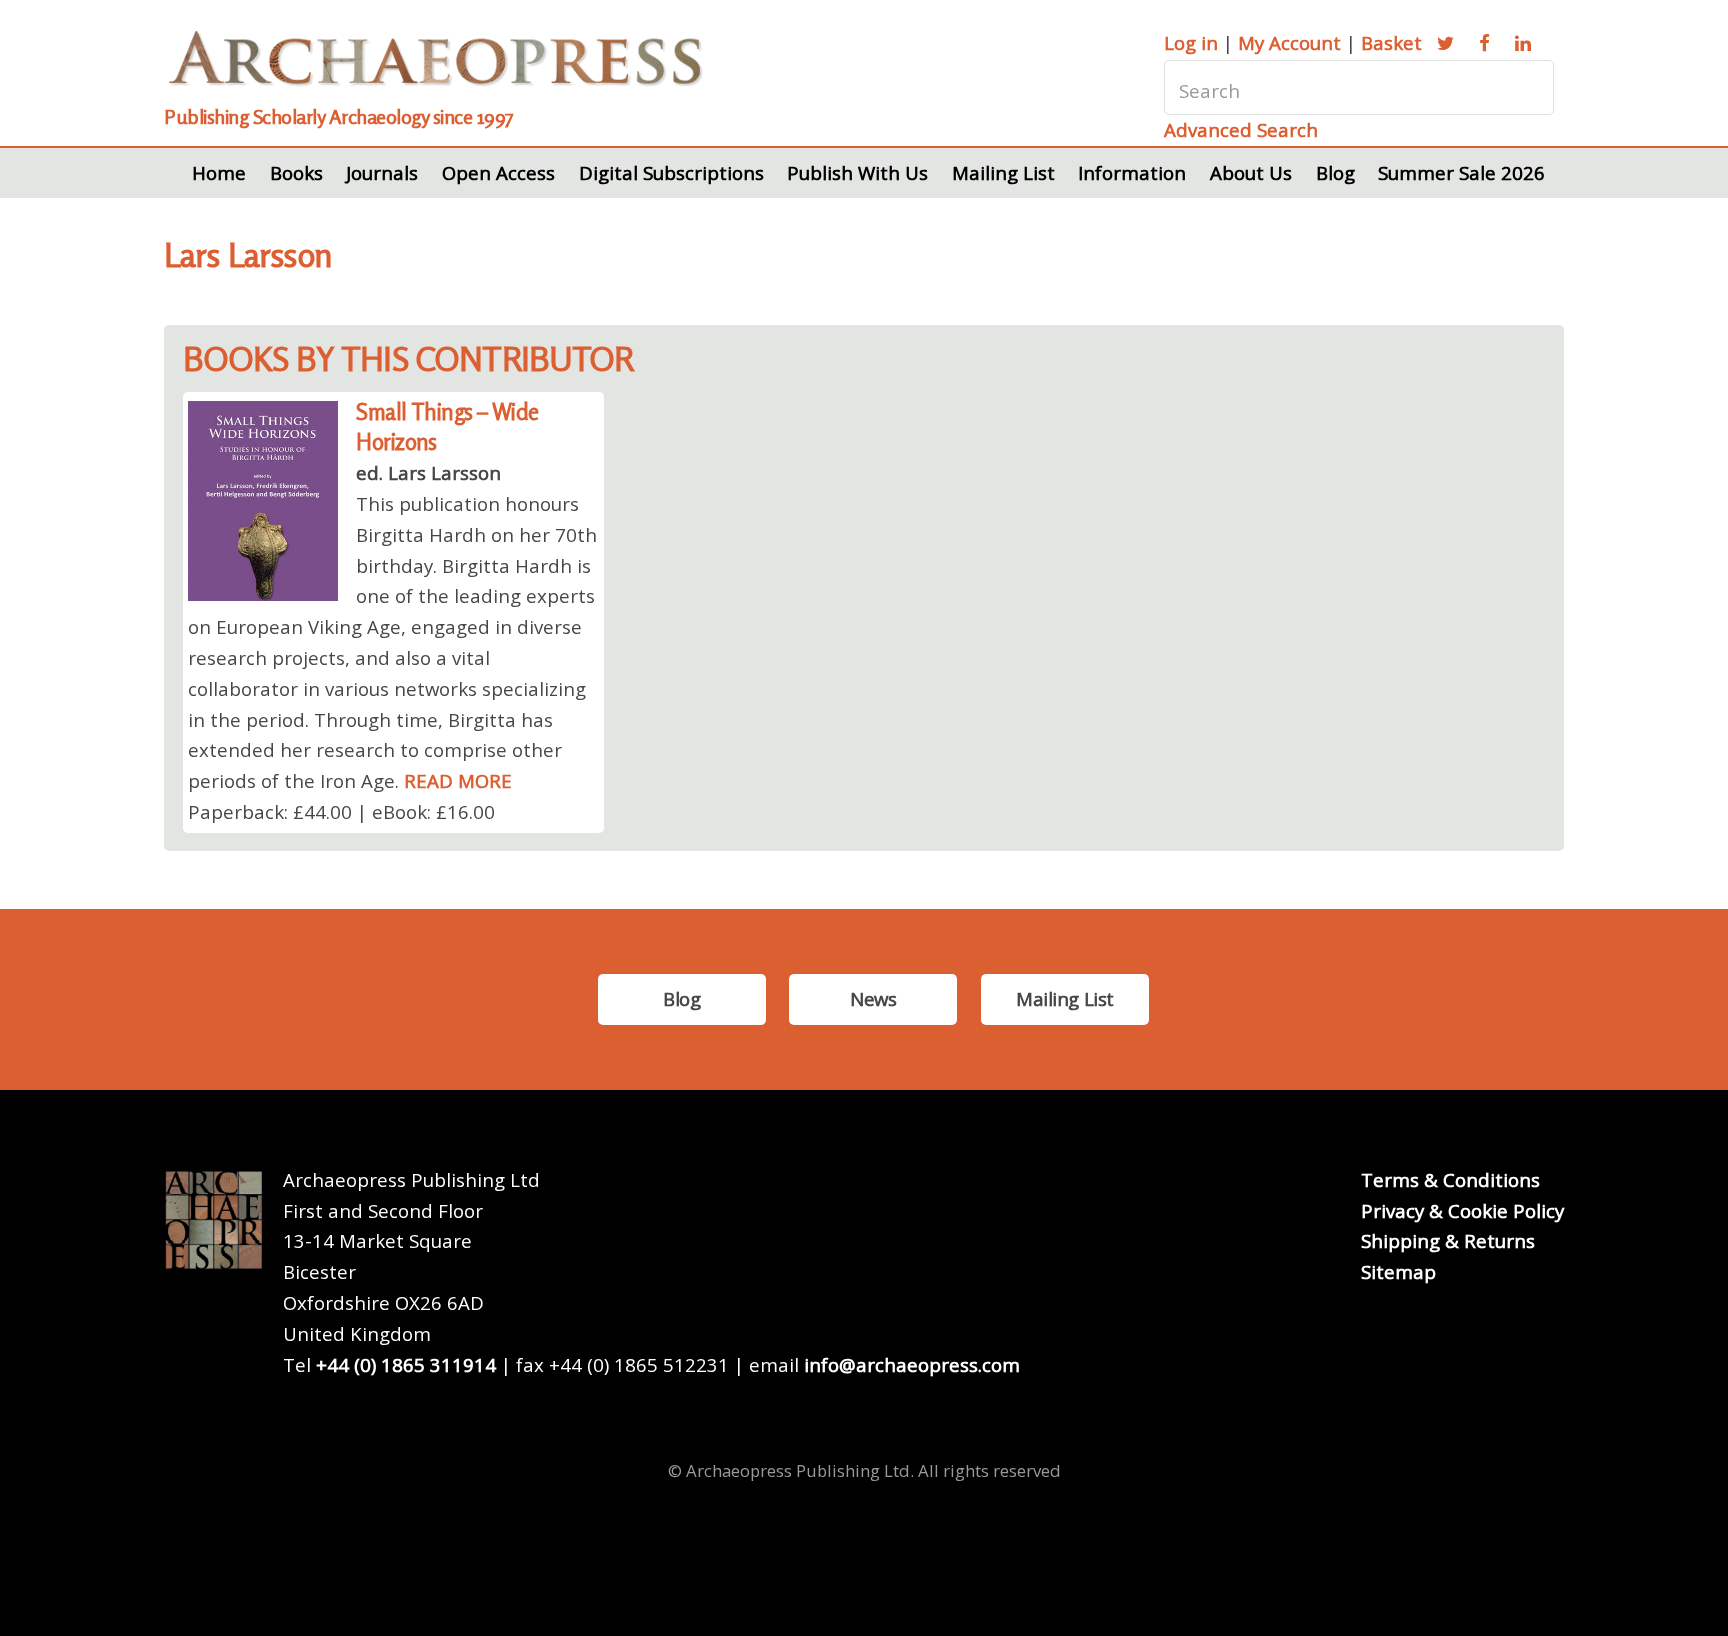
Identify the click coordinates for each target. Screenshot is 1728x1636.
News (873, 998)
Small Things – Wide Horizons (447, 427)
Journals (382, 172)
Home (219, 172)
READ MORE (458, 780)
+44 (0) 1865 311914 (406, 1364)
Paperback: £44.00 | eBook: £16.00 (341, 811)
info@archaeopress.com (912, 1364)
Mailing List (1003, 172)
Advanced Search (1241, 129)
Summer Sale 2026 (1461, 172)
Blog (1335, 172)
